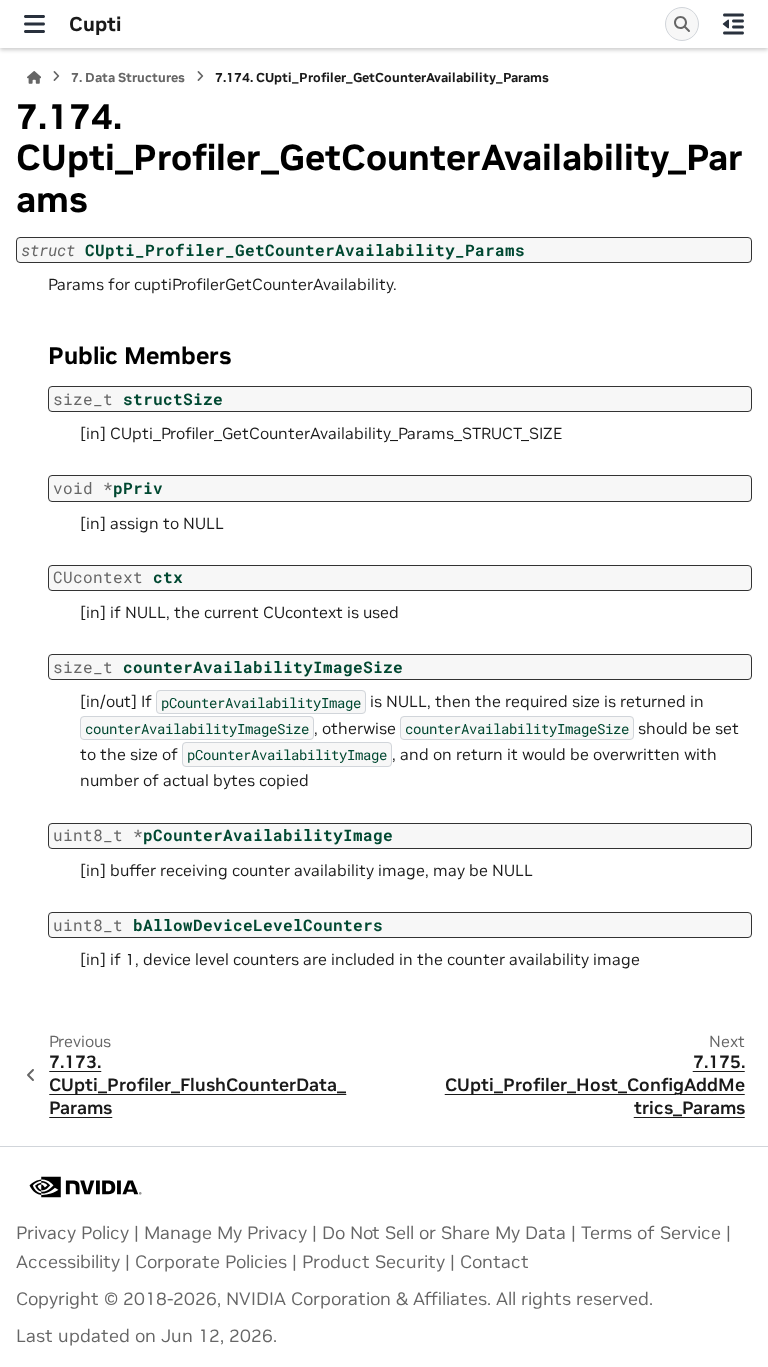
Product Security (373, 1262)
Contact (494, 1262)
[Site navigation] (34, 24)
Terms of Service (651, 1233)
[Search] (682, 24)
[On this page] (733, 24)
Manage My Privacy (225, 1233)
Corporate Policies (211, 1262)
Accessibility (68, 1262)
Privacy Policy (72, 1233)
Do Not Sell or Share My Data (444, 1233)
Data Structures (128, 77)
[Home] (34, 77)
